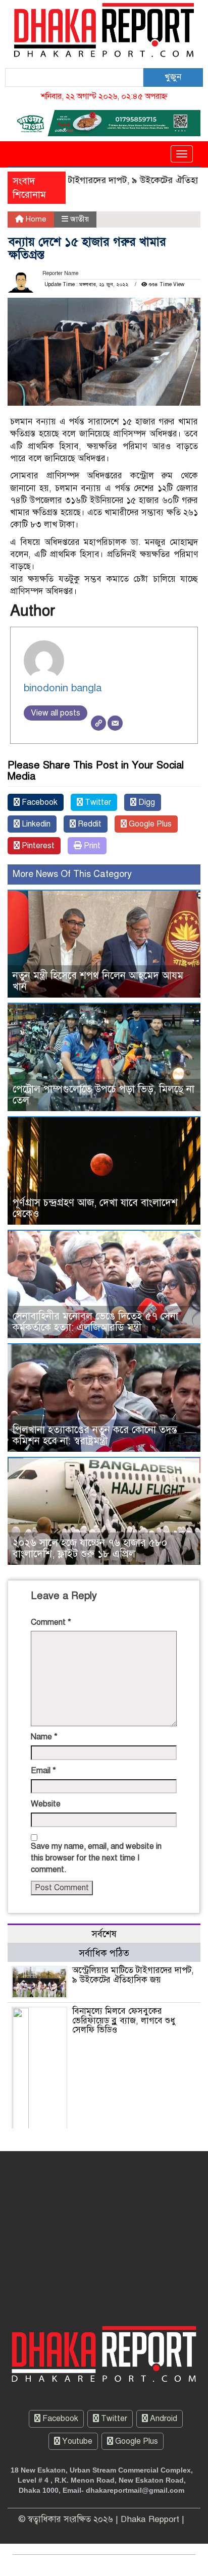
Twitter (97, 802)
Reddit (89, 824)
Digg (146, 802)
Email (43, 1771)
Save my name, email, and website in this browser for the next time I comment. (96, 1858)
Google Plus (149, 824)
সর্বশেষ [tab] (104, 1934)
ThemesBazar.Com (145, 2565)
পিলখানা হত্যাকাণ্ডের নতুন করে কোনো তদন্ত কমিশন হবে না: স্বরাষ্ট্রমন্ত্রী (95, 1435)
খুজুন (173, 77)
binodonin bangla (63, 688)
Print (91, 846)
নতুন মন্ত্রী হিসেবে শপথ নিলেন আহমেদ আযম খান (98, 981)
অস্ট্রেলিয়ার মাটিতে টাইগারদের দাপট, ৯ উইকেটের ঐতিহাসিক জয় (133, 1975)
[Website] (98, 723)
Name (44, 1737)
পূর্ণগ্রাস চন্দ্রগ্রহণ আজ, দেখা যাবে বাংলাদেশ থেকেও (95, 1208)
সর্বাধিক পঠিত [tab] (104, 1953)
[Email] (115, 723)
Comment (51, 1622)
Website (46, 1804)
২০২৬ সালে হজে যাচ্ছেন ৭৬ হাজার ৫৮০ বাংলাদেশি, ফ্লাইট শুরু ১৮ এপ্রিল (90, 1548)
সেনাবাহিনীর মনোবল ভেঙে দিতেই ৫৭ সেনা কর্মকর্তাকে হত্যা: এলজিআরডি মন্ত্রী (95, 1322)
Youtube (76, 2441)
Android (163, 2419)
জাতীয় (80, 219)
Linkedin (35, 824)
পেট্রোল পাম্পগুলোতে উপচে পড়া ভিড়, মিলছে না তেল (103, 1095)
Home (35, 219)
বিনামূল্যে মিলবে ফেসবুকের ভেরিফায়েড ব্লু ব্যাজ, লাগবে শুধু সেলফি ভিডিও (124, 2020)
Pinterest (37, 846)
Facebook (39, 802)
